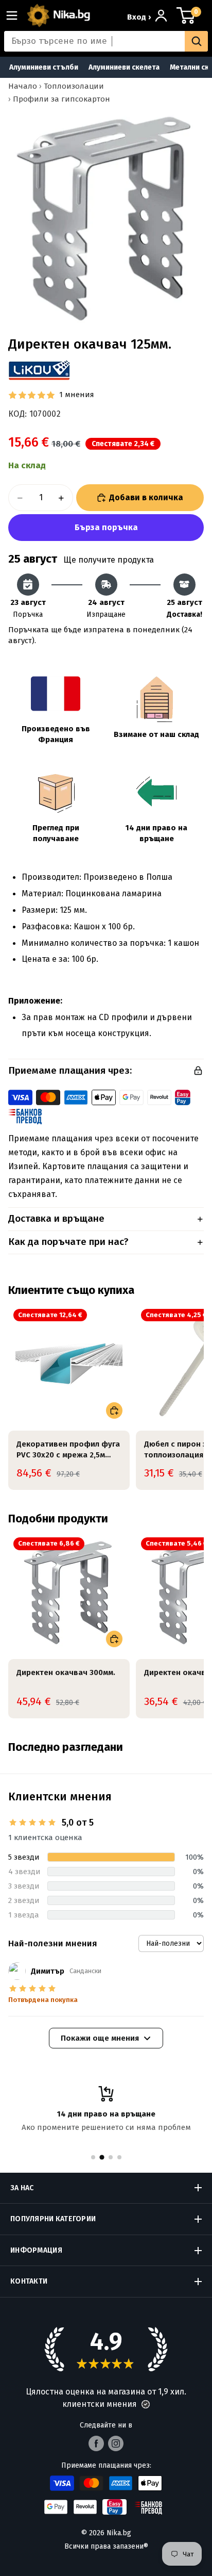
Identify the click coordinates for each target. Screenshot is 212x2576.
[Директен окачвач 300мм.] (69, 1593)
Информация (36, 2250)
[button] (146, 2404)
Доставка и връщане (56, 1218)
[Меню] (16, 15)
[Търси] (196, 41)
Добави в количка (146, 497)
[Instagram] (116, 2443)
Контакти (29, 2281)
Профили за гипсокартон (61, 99)
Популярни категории (53, 2219)
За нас (22, 2188)
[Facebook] (96, 2443)
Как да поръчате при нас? (68, 1242)
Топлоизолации (74, 86)
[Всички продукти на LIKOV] (39, 370)
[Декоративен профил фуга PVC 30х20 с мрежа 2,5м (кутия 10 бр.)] (69, 1365)
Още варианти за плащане (106, 528)
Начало (23, 86)
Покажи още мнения (100, 2038)
